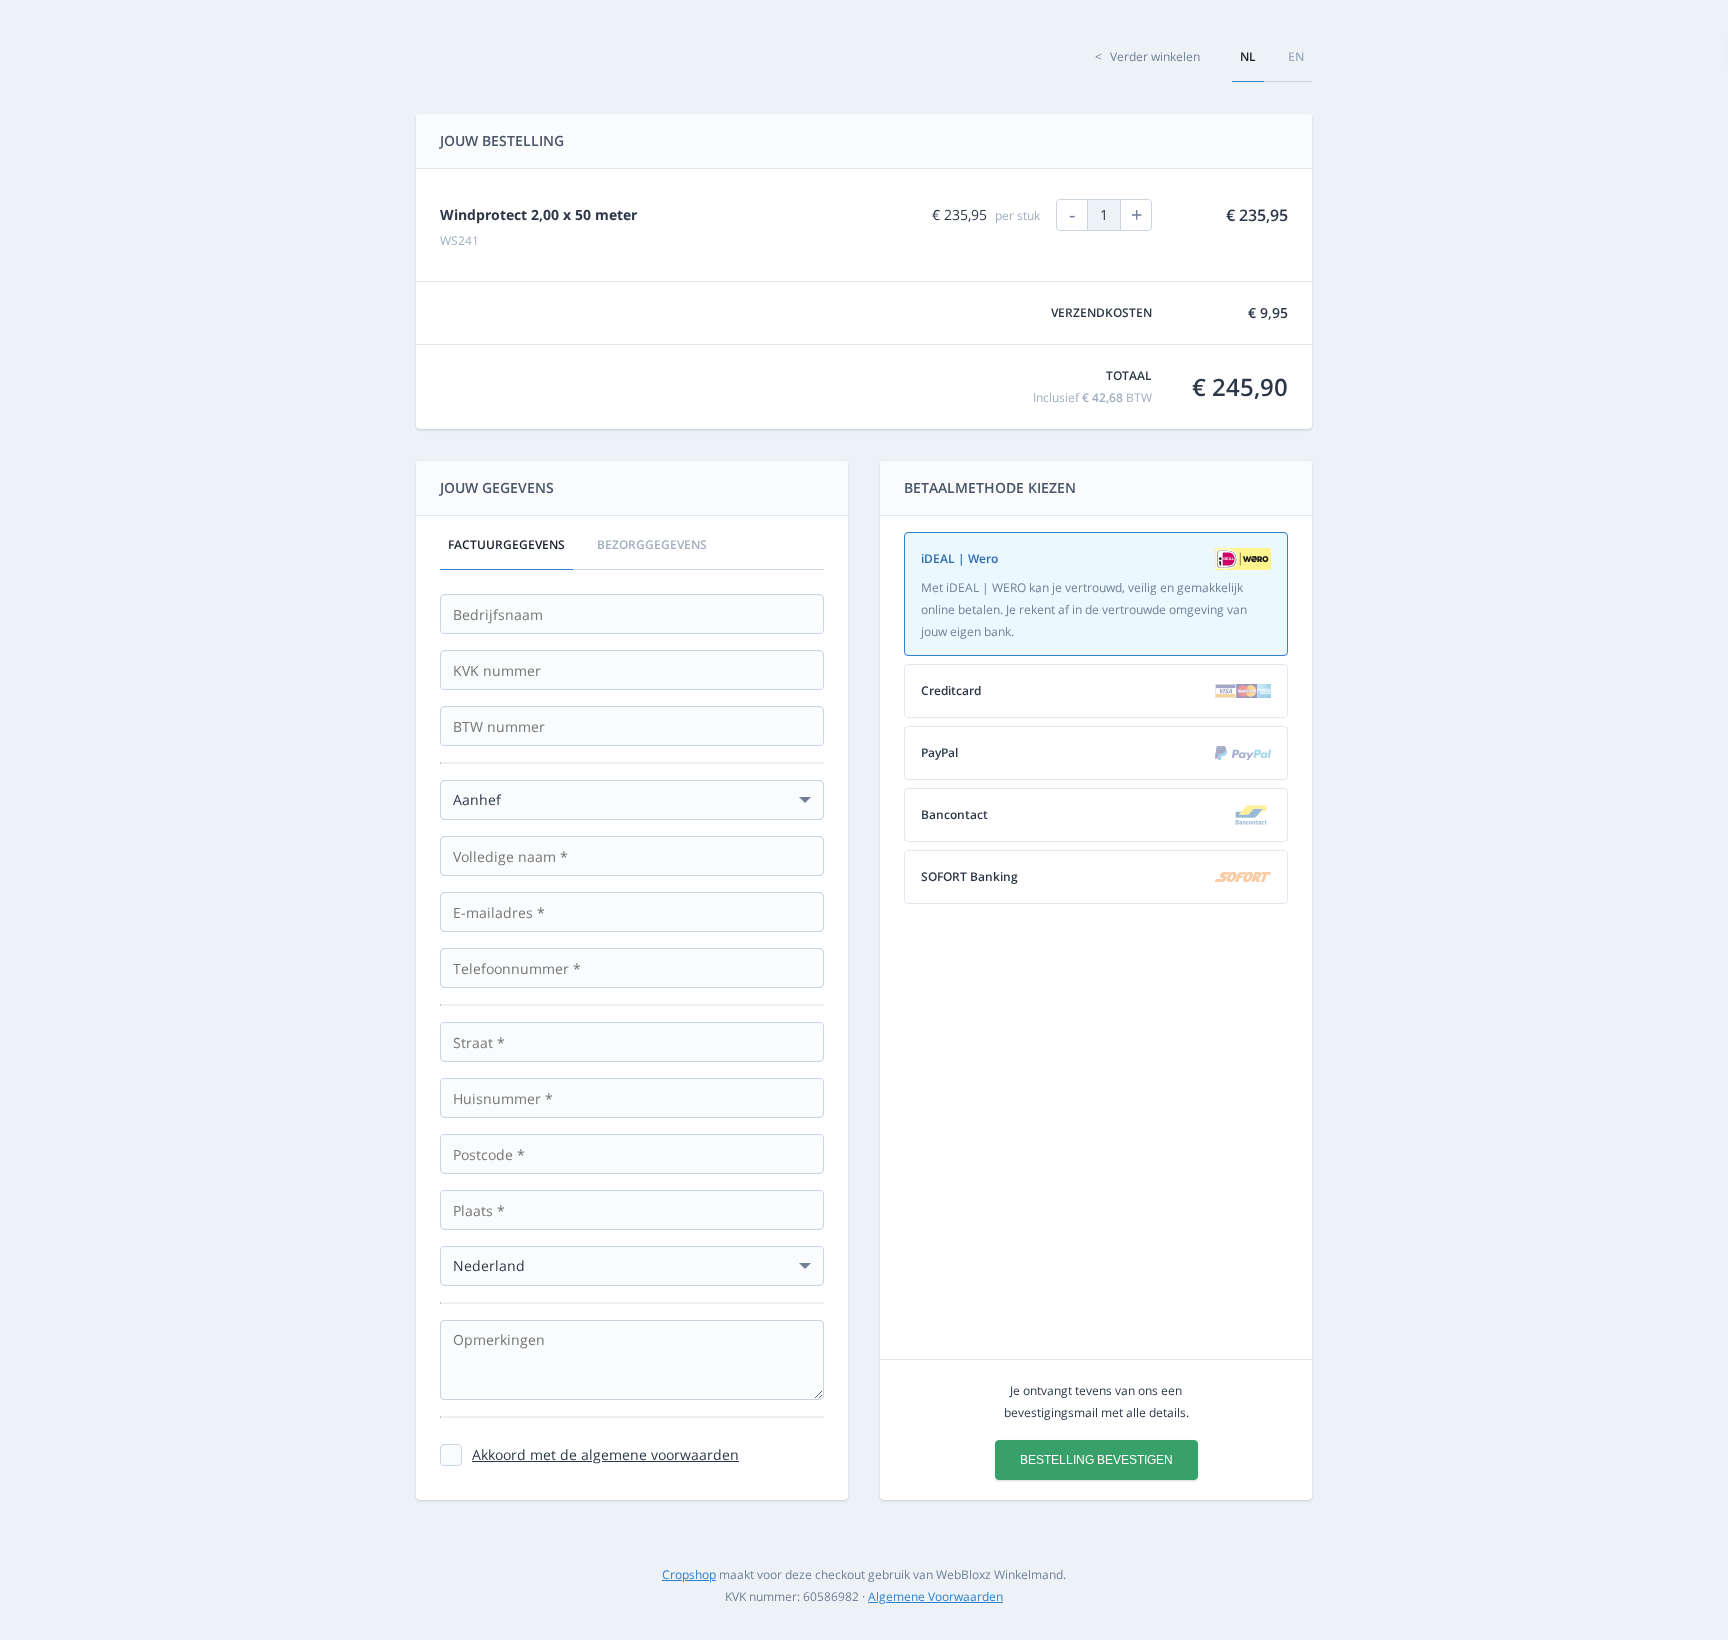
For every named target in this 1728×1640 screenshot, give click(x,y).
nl (1248, 56)
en (1296, 56)
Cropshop (689, 1574)
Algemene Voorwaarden (935, 1596)
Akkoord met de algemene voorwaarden (605, 1454)
